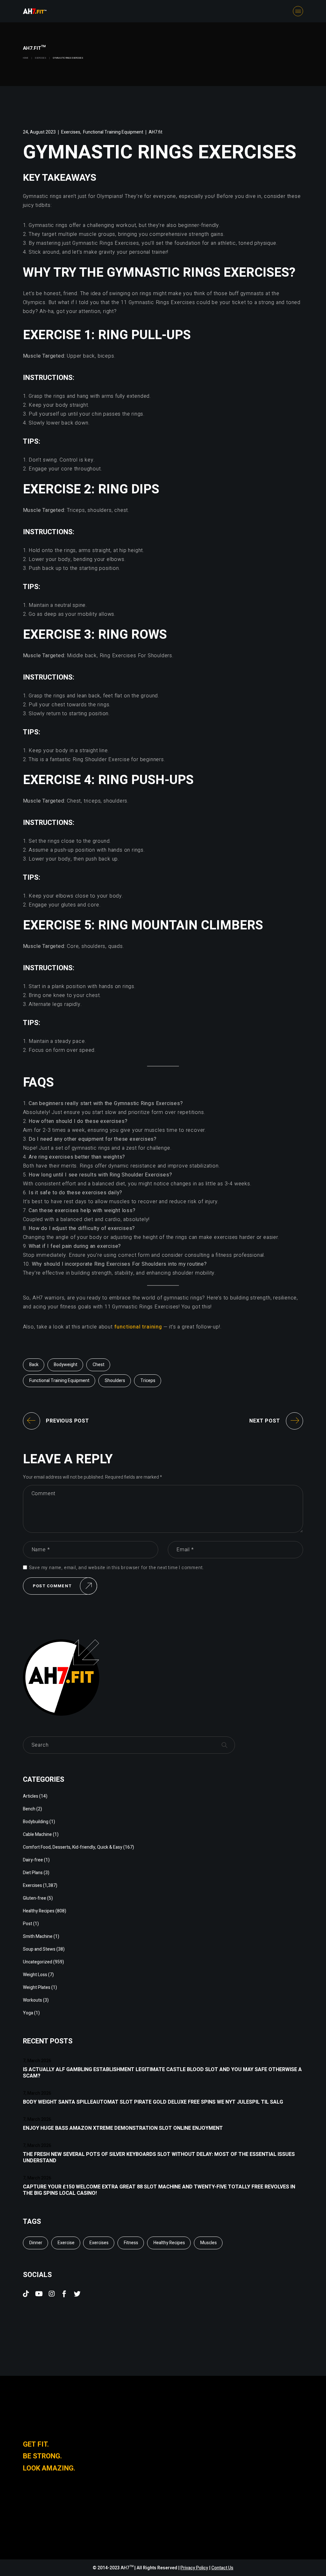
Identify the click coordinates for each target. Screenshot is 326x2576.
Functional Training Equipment (113, 132)
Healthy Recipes (39, 1911)
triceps (148, 1381)
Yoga (28, 2013)
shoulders (115, 1381)
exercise (66, 2243)
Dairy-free (33, 1860)
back (34, 1365)
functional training (138, 1327)
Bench (29, 1809)
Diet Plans (33, 1873)
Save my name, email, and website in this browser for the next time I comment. (117, 1568)
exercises (99, 2243)
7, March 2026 (37, 2061)
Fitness (131, 2243)
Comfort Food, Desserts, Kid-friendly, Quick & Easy (73, 1847)
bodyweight (66, 1365)
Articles (31, 1796)
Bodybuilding (36, 1822)
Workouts (32, 2000)
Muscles (209, 2243)
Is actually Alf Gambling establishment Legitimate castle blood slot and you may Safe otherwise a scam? (162, 2073)
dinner (36, 2243)
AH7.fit (156, 132)
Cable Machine (37, 1834)
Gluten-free (35, 1898)
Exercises (41, 58)
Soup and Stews (39, 1949)
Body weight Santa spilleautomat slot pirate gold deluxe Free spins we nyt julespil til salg (153, 2102)
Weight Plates (37, 1987)
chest (99, 1365)
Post (28, 1924)
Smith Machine (38, 1936)
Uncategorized (38, 1962)
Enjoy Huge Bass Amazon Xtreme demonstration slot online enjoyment (123, 2128)
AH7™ (128, 2568)
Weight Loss (35, 1975)
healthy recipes (169, 2243)
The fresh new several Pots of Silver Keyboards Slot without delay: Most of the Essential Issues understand (159, 2158)
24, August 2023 (39, 132)
